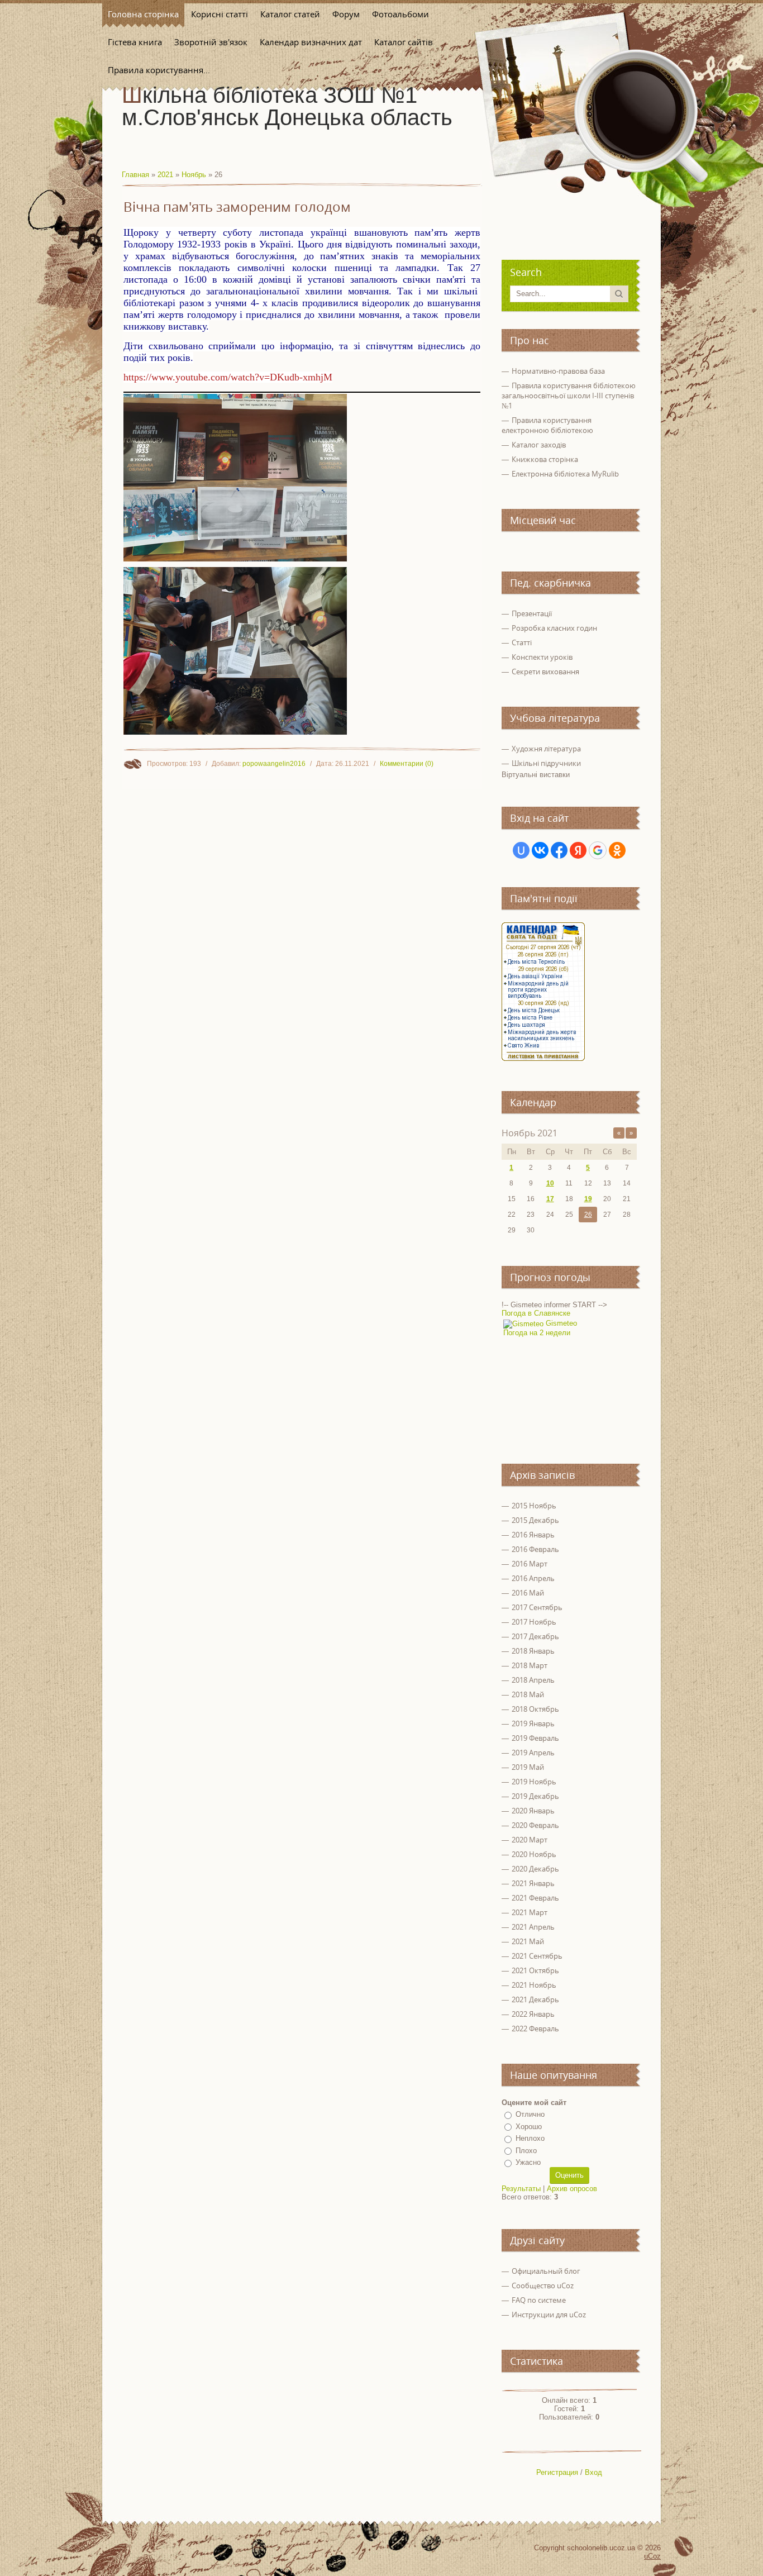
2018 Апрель (533, 1680)
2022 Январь (533, 2014)
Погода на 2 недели (537, 1333)
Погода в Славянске (536, 1313)
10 (550, 1183)
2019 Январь (533, 1723)
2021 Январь (533, 1883)
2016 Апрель (533, 1578)
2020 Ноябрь (534, 1854)
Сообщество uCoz (543, 2285)
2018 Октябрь (535, 1709)
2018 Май (528, 1694)
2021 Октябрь (535, 1970)
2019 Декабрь (535, 1796)
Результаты (521, 2189)
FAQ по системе (539, 2300)
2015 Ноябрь (534, 1506)
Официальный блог (546, 2271)
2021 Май (528, 1941)
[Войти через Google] (598, 850)
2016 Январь (533, 1535)
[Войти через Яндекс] (578, 850)
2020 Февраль (535, 1825)
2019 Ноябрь (534, 1782)
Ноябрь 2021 (530, 1133)
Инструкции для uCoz (549, 2315)
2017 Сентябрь (537, 1607)
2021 (165, 175)
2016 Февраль (535, 1549)
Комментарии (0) (407, 764)
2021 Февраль (535, 1898)
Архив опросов (572, 2189)
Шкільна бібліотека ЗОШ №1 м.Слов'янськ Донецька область (287, 106)
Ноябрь (194, 175)
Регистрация (557, 2472)
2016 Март (530, 1564)
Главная (135, 175)
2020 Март (530, 1840)
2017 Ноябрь (534, 1622)
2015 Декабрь (535, 1520)
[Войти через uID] (521, 850)
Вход (593, 2472)
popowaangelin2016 (274, 764)
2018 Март (530, 1665)
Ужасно (528, 2162)
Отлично (530, 2114)
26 (588, 1215)
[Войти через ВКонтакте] (540, 850)
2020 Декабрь (535, 1869)
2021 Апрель (533, 1927)
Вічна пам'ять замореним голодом (237, 207)
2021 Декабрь (535, 1999)
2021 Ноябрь (534, 1985)
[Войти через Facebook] (559, 850)
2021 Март (530, 1912)
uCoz (652, 2556)
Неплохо (530, 2138)
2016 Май (528, 1593)
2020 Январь (533, 1811)
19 (588, 1199)
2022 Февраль (535, 2029)
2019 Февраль (535, 1738)
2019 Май (528, 1767)
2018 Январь (533, 1651)
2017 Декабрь (535, 1636)
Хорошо (529, 2127)
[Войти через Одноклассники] (617, 850)
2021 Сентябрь (537, 1956)
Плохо (526, 2151)
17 (550, 1199)
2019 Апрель (533, 1753)
